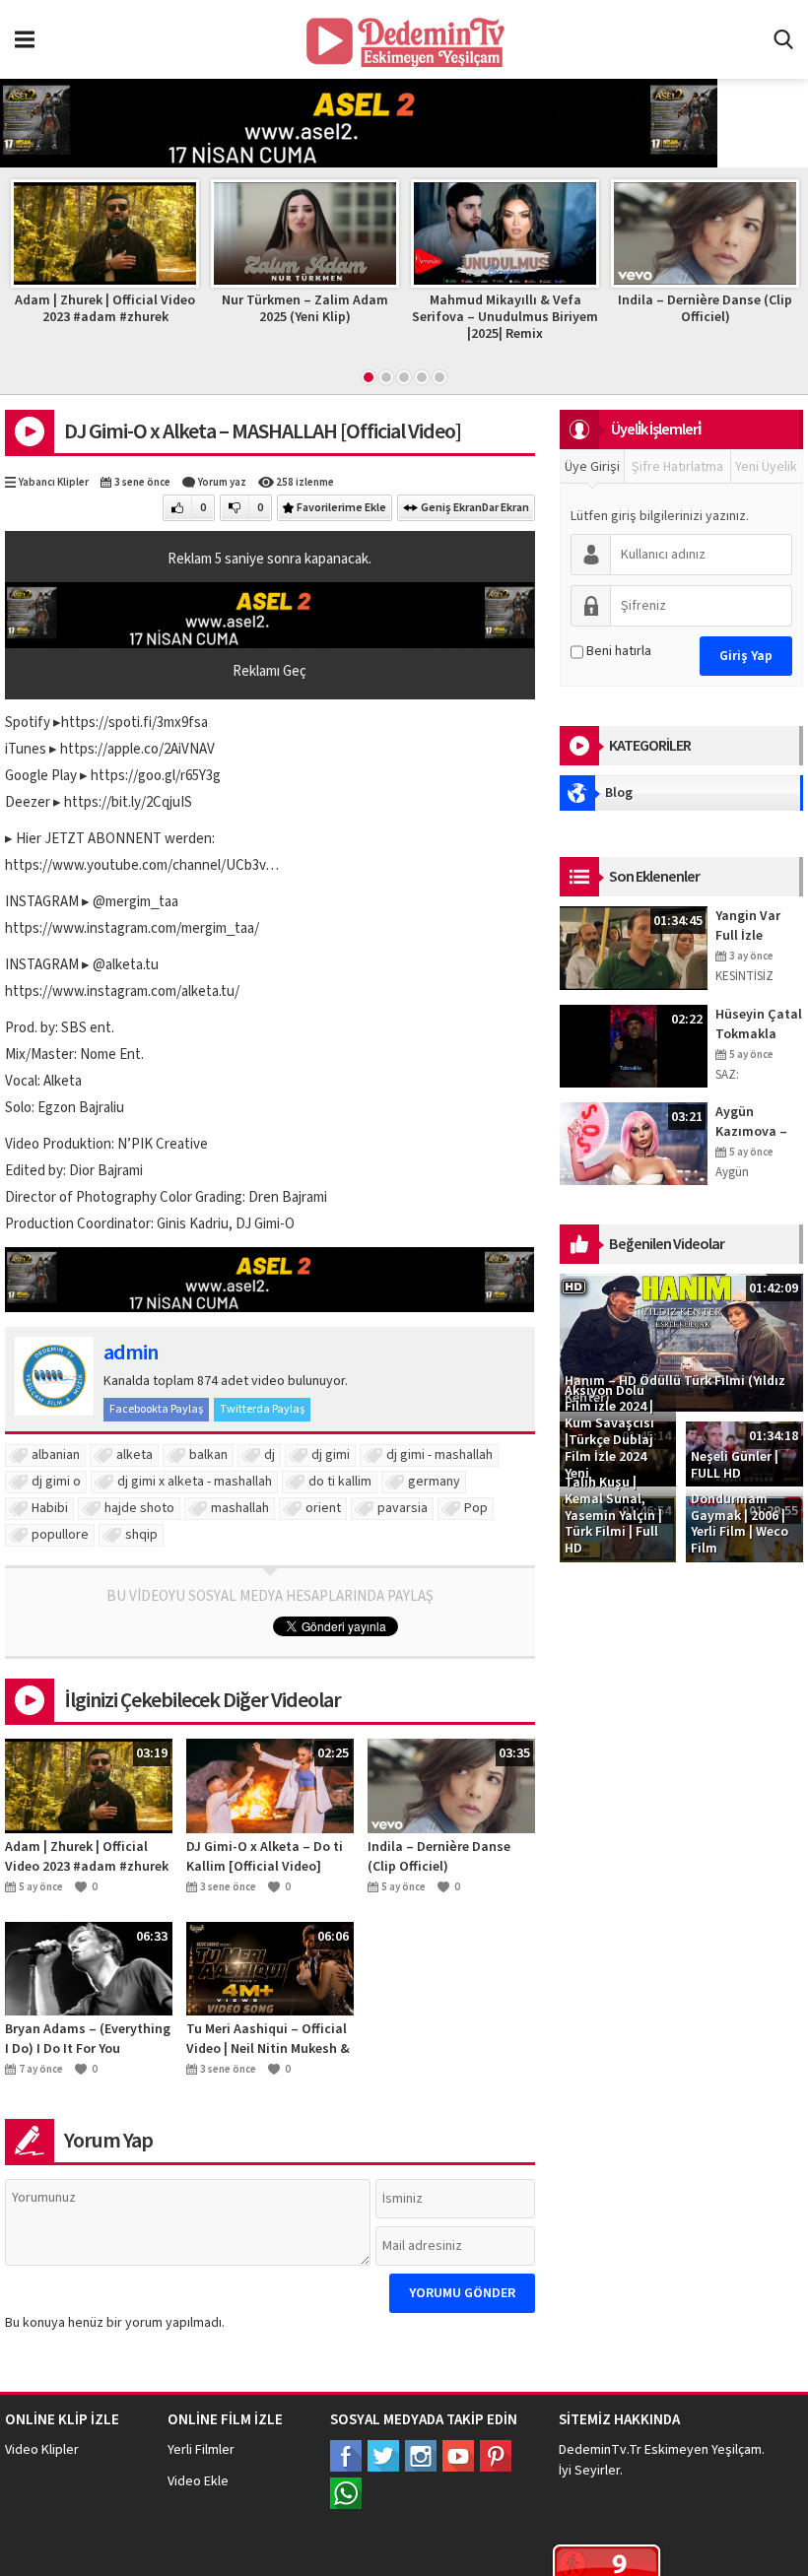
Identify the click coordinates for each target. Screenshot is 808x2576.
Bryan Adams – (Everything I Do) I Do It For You (705, 309)
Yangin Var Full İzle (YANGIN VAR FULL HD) (754, 926)
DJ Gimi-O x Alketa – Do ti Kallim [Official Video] (265, 1857)
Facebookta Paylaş (156, 1409)
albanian (56, 1455)
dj (269, 1455)
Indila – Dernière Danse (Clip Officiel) (505, 309)
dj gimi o (56, 1482)
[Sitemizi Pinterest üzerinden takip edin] (496, 2456)
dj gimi (331, 1455)
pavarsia (403, 1508)
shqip (141, 1535)
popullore (60, 1535)
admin (131, 1353)
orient (323, 1508)
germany (434, 1482)
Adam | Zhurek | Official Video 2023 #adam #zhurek (87, 1857)
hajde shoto (139, 1508)
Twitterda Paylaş (262, 1409)
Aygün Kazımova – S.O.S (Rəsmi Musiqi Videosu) (755, 1122)
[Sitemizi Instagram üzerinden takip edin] (421, 2456)
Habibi (50, 1508)
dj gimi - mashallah (439, 1455)
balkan (208, 1455)
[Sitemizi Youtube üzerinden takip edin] (458, 2456)
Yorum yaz (222, 482)
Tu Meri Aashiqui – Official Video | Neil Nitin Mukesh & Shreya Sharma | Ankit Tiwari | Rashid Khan (268, 2039)
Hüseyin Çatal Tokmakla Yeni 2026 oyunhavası (759, 1024)
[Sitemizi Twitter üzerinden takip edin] (383, 2456)
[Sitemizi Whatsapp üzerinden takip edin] (346, 2493)
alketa (135, 1455)
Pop (476, 1508)
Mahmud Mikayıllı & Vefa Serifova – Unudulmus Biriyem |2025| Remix (305, 317)
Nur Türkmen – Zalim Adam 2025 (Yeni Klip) (105, 309)
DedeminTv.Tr (600, 2450)
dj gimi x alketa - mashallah (195, 1482)
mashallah (240, 1508)
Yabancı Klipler (54, 482)
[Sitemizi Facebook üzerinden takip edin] (346, 2456)
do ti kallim (340, 1482)
